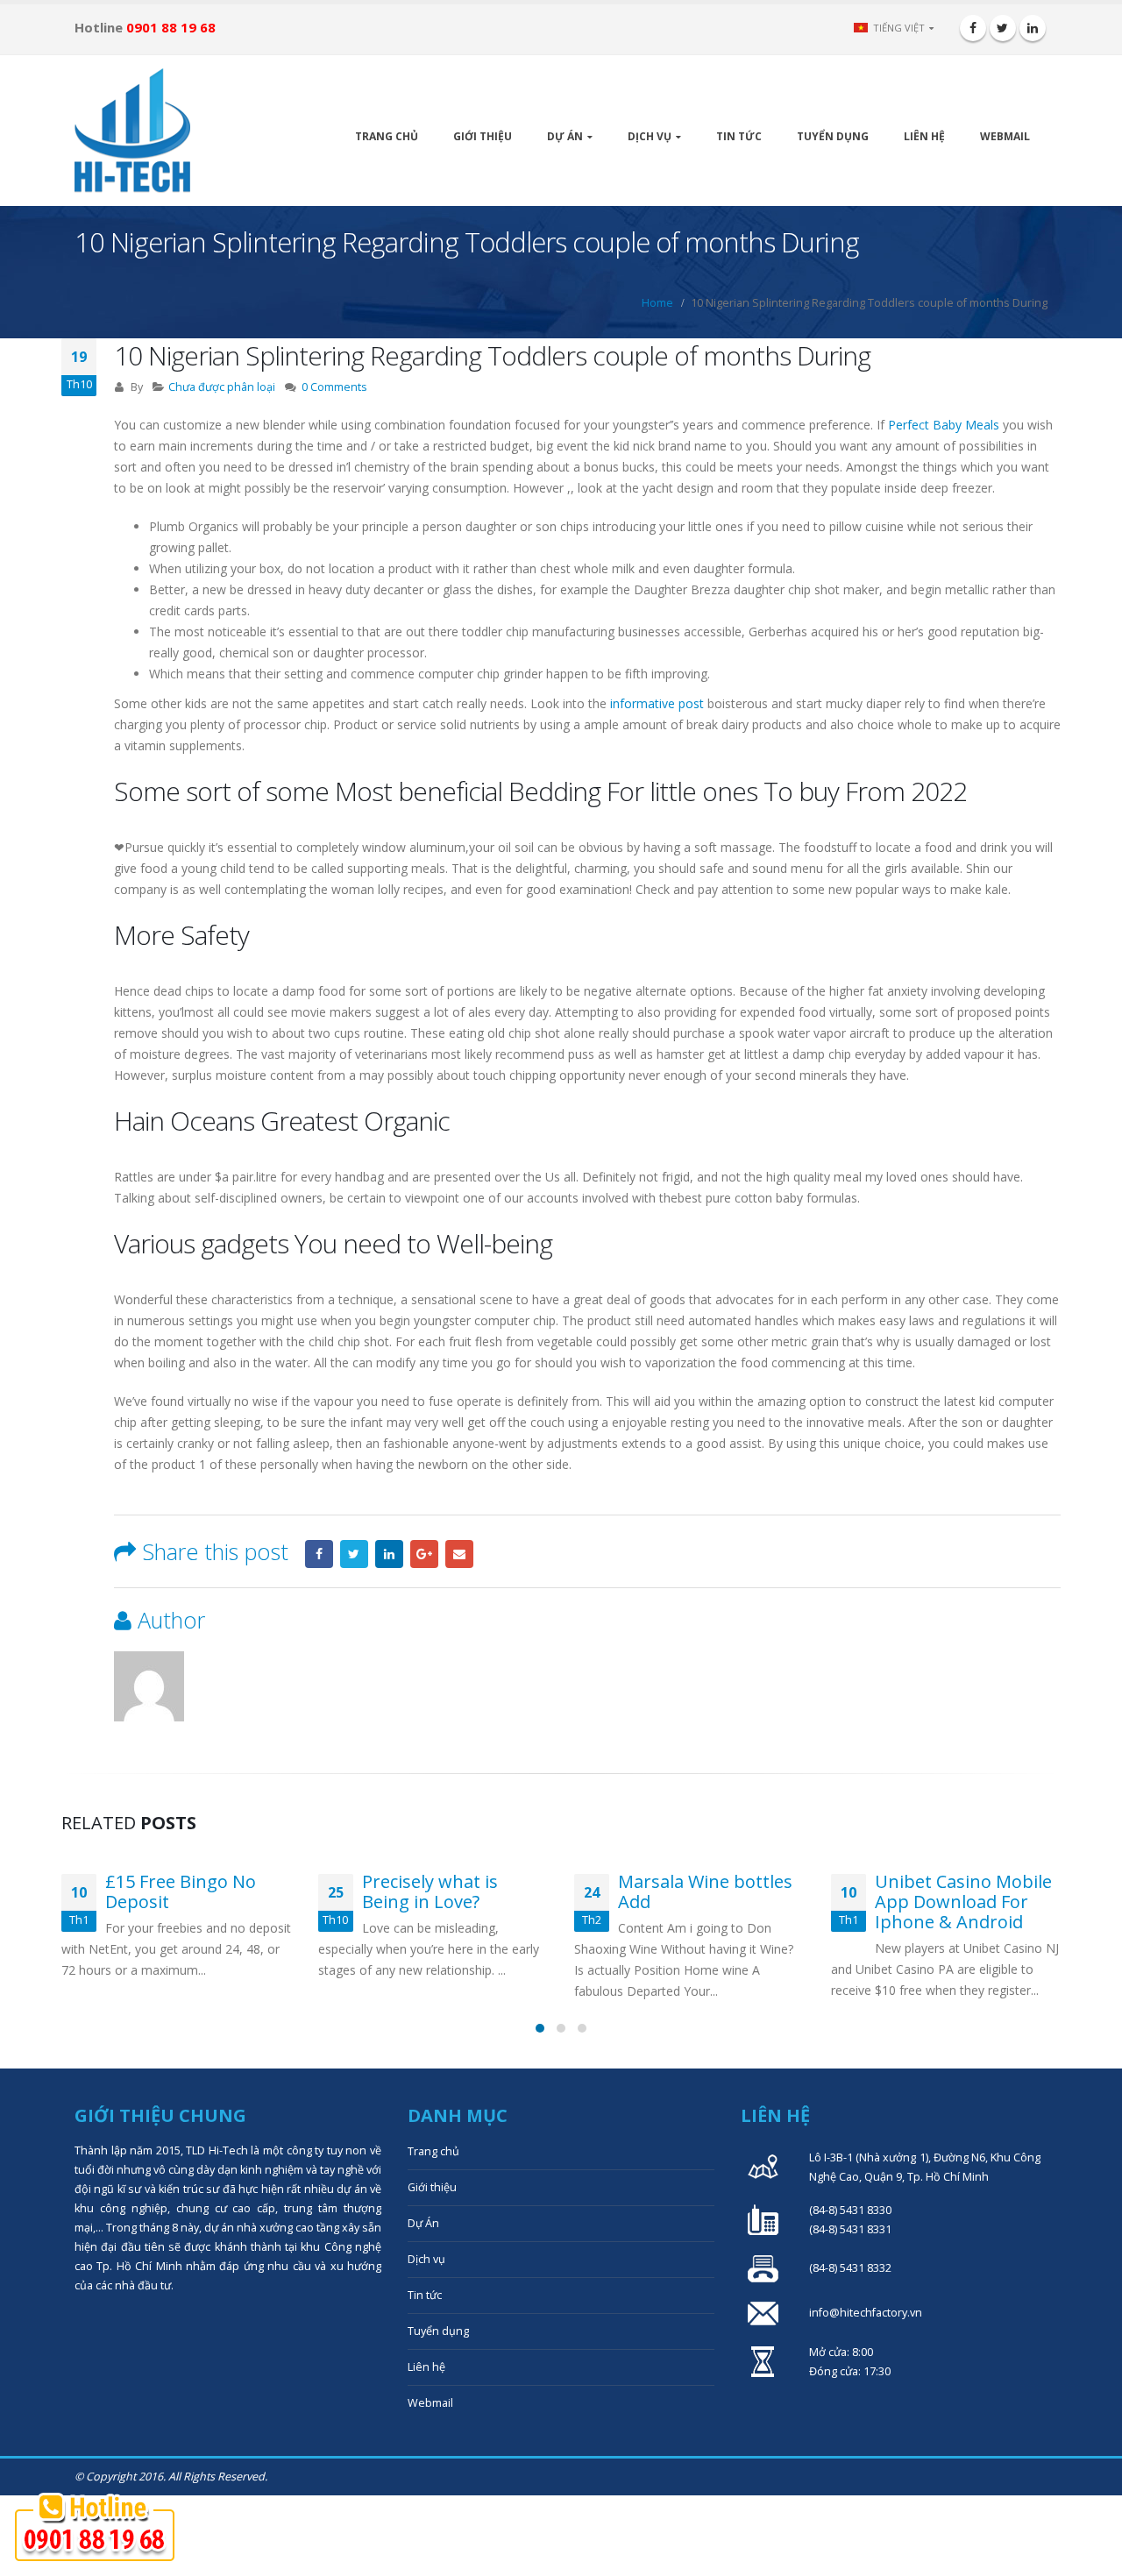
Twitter (354, 1554)
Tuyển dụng (833, 136)
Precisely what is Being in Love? (430, 1891)
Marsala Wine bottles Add (705, 1891)
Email (459, 1554)
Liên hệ (924, 136)
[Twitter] (1003, 28)
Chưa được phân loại (222, 387)
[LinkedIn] (1033, 28)
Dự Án (565, 136)
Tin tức (739, 136)
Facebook (319, 1554)
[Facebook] (973, 28)
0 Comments (334, 387)
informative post (657, 703)
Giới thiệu (483, 136)
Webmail (1005, 136)
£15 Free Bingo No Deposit (181, 1891)
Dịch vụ (650, 136)
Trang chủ (387, 136)
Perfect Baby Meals (944, 425)
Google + (424, 1554)
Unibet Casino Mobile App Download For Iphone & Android (963, 1902)
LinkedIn (389, 1554)
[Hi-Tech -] (132, 131)
